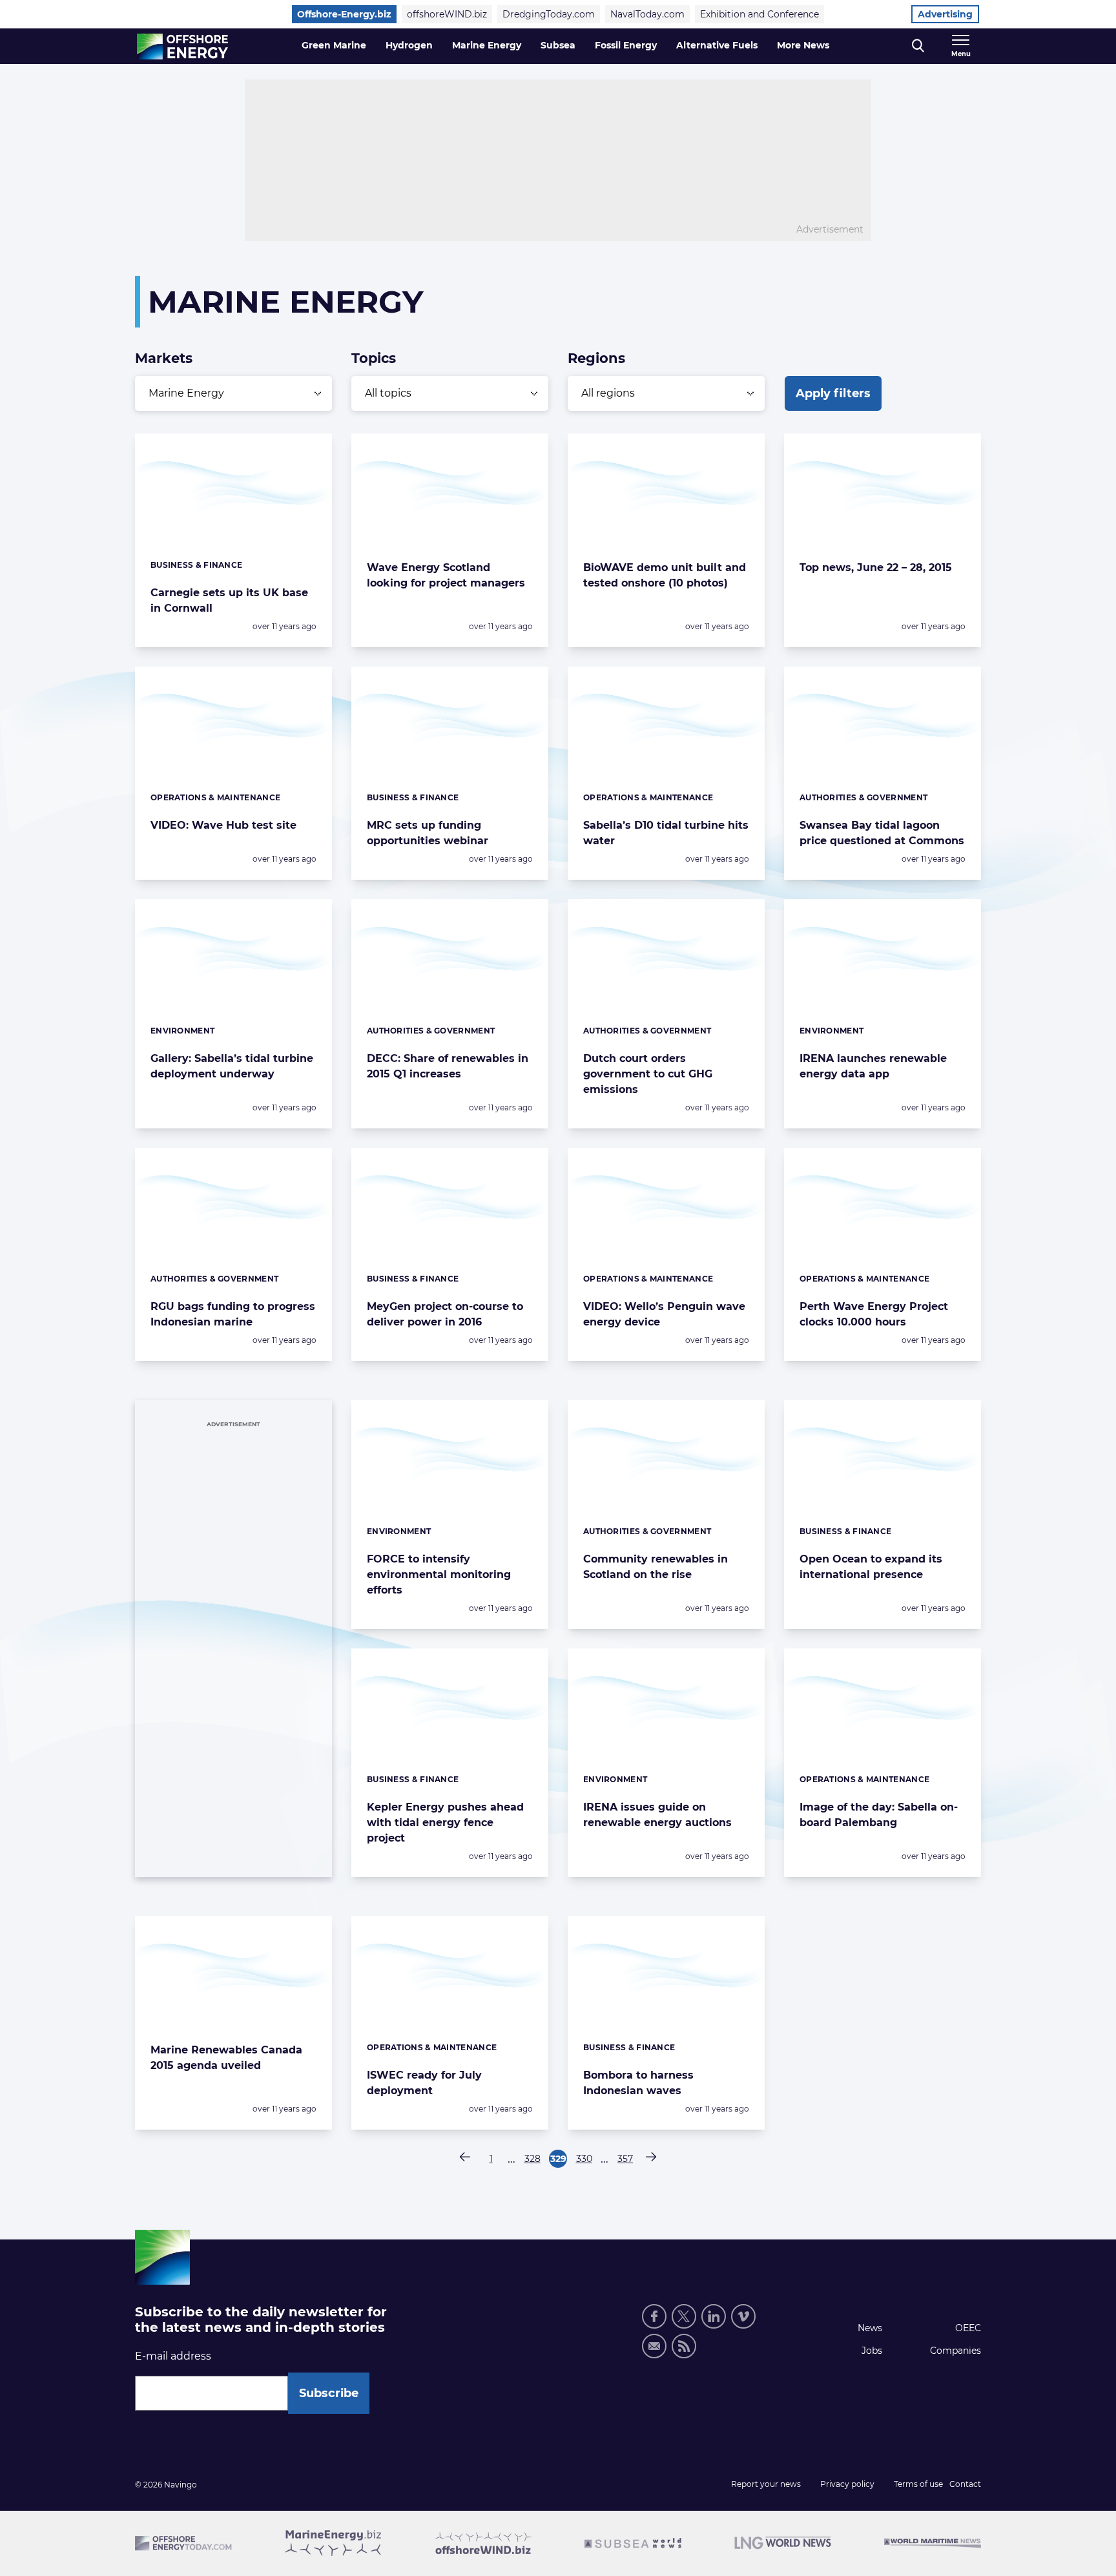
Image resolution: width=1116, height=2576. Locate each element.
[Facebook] (654, 2316)
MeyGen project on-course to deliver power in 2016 (445, 1314)
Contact (965, 2484)
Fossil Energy (626, 45)
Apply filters (833, 393)
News (870, 2328)
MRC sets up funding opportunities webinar (428, 833)
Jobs (872, 2351)
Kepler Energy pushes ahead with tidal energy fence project (445, 1823)
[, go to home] (182, 47)
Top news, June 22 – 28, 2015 (876, 567)
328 (533, 2160)
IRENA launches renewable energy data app (873, 1066)
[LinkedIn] (714, 2316)
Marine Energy (487, 45)
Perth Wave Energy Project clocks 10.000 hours (874, 1314)
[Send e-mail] (654, 2346)
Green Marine (334, 45)
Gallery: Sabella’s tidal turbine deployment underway (232, 1066)
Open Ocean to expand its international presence (871, 1567)
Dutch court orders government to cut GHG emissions (648, 1074)
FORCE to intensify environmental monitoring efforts (439, 1574)
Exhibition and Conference (759, 14)
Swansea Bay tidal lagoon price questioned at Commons (882, 833)
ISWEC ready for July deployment (424, 2083)
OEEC (968, 2328)
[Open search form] (918, 46)
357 (626, 2160)
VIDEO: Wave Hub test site (223, 825)
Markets (164, 358)
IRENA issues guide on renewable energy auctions (657, 1815)
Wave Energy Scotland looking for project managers (446, 575)
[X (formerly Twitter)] (684, 2316)
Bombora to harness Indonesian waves (638, 2083)
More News (803, 45)
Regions (596, 358)
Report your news (766, 2484)
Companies (956, 2351)
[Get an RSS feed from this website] (684, 2346)
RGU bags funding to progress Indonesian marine (233, 1314)
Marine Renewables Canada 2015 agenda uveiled (226, 2058)
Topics (374, 358)
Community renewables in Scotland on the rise (656, 1567)
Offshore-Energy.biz (344, 14)
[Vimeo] (743, 2316)
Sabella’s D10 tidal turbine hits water (666, 833)
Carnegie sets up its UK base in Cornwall (229, 600)
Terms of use (918, 2484)
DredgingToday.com (549, 14)
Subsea (558, 45)
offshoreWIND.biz (447, 14)
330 (584, 2160)
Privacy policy (847, 2484)
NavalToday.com (647, 14)
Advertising (945, 14)
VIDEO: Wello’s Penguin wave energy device (664, 1314)
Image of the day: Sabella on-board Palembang (879, 1815)
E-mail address (173, 2356)
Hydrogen (409, 45)
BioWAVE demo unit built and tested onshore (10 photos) (665, 575)
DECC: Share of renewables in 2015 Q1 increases (448, 1066)
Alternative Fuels (717, 45)
